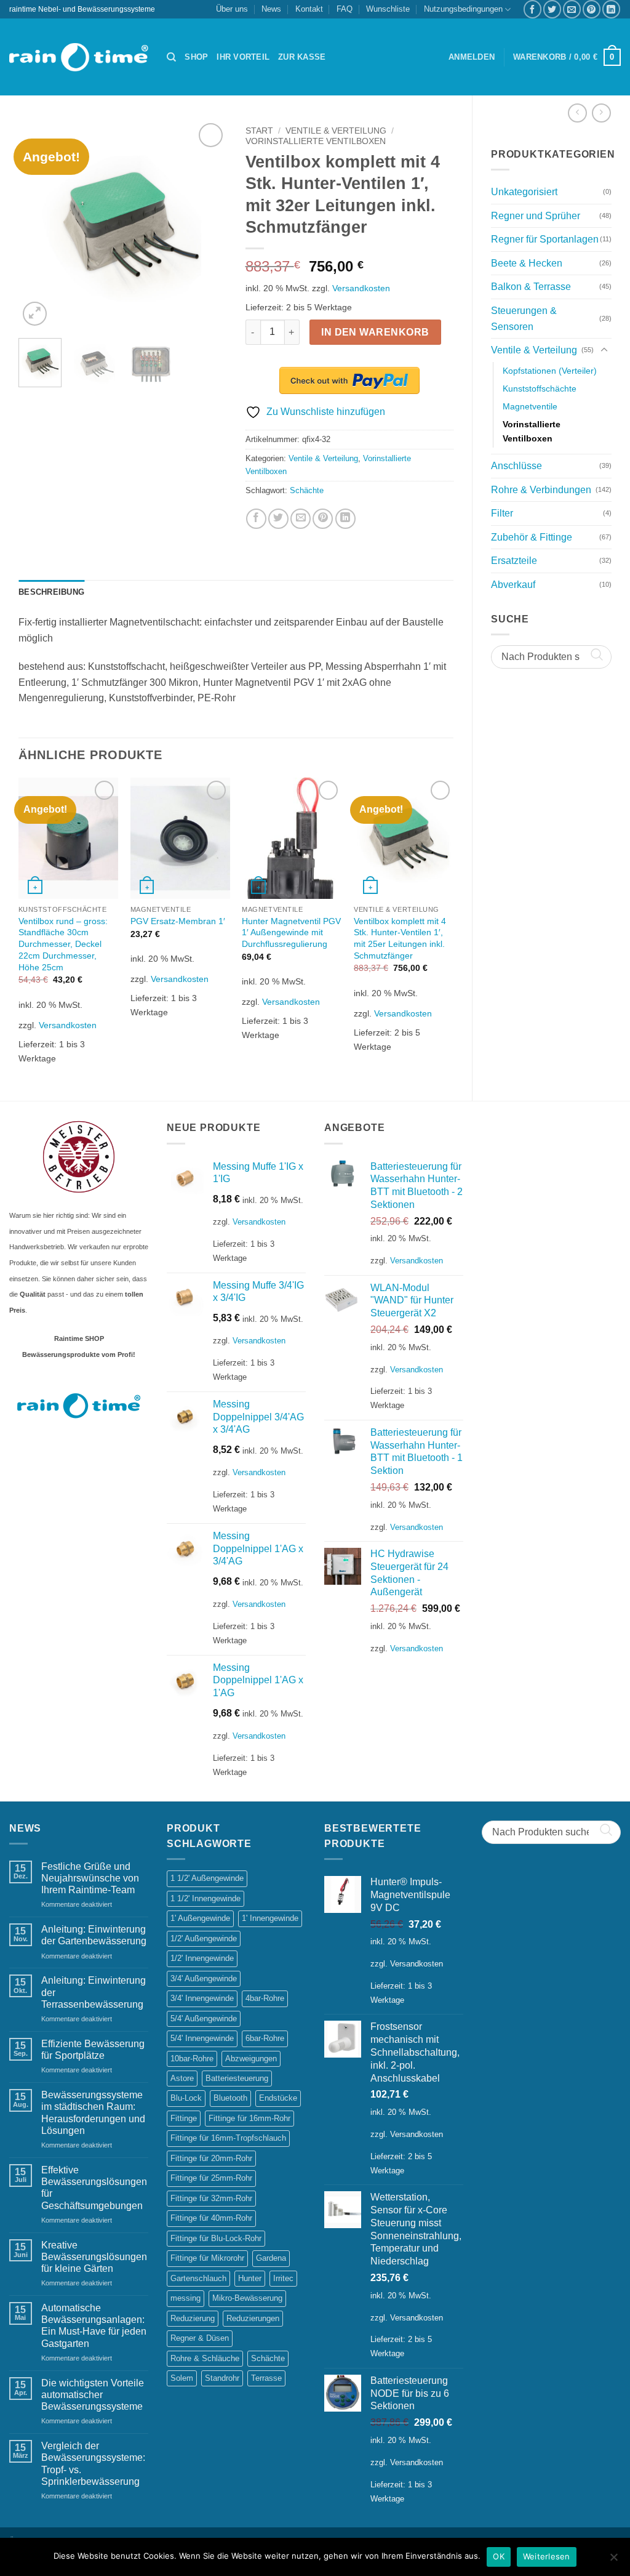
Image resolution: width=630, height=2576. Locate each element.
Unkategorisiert (524, 192)
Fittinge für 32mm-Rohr (211, 2198)
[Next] (207, 225)
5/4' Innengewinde (202, 2038)
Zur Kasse (302, 57)
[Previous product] (601, 113)
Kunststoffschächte (540, 388)
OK (499, 2556)
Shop (196, 57)
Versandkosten (361, 288)
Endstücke (278, 2098)
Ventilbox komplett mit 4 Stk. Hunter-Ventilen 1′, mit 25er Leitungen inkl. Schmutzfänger (400, 938)
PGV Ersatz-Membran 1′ (178, 921)
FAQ (345, 9)
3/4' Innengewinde (202, 1998)
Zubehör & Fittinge (532, 537)
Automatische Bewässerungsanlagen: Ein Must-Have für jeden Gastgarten (94, 2326)
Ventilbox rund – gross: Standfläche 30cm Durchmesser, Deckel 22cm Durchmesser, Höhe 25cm (63, 944)
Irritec (283, 2278)
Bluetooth (230, 2098)
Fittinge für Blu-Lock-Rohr (216, 2238)
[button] (472, 57)
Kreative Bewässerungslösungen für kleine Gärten (94, 2257)
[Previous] (38, 225)
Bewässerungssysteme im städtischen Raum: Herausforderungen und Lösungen (93, 2113)
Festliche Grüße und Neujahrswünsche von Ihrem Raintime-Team (90, 1878)
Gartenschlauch (198, 2278)
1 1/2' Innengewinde (205, 1898)
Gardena (271, 2258)
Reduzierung (193, 2318)
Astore (182, 2078)
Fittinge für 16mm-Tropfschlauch (228, 2138)
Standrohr (222, 2378)
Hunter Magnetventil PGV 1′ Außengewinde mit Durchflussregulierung (291, 932)
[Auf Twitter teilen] (552, 9)
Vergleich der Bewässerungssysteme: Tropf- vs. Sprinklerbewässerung (93, 2464)
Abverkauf (513, 585)
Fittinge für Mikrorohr (207, 2258)
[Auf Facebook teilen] (532, 9)
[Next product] (577, 113)
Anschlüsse (516, 466)
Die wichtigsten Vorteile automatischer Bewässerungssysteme (93, 2395)
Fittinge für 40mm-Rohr (211, 2218)
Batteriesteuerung (237, 2078)
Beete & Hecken (527, 263)
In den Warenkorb (375, 332)
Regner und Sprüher (536, 216)
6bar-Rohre (265, 2038)
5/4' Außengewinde (204, 2019)
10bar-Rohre (192, 2059)
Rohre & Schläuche (205, 2358)
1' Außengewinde (200, 1918)
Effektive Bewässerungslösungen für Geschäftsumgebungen (94, 2188)
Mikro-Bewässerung (247, 2298)
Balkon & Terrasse (531, 287)
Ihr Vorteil (243, 57)
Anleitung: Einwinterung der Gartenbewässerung (94, 1935)
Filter (502, 513)
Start (259, 131)
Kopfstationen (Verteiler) (550, 371)
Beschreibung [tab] (51, 592)
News (271, 9)
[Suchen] (171, 57)
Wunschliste (388, 9)
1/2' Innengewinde (202, 1958)
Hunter (250, 2278)
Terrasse (266, 2378)
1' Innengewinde (270, 1918)
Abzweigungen (251, 2059)
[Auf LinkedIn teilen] (611, 9)
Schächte (307, 490)
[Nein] (613, 2561)
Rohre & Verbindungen (541, 490)
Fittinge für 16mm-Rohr (249, 2118)
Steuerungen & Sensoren (524, 319)
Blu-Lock (186, 2098)
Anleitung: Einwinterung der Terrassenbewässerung (94, 1992)
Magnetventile (530, 406)
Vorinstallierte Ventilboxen (532, 431)
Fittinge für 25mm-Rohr (211, 2178)
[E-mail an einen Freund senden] (572, 9)
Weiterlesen (547, 2556)
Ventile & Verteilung (534, 350)
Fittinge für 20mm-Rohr (211, 2158)
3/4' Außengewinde (204, 1978)
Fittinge (184, 2118)
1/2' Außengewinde (204, 1938)
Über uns (232, 9)
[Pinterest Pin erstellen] (592, 9)
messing (185, 2298)
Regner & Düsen (200, 2338)
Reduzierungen (253, 2318)
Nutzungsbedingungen (463, 9)
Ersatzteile (514, 561)
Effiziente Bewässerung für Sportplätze (93, 2050)
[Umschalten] (604, 350)
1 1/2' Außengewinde (207, 1878)
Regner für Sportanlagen (545, 239)
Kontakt (309, 9)
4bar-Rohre (265, 1998)
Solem (182, 2378)
